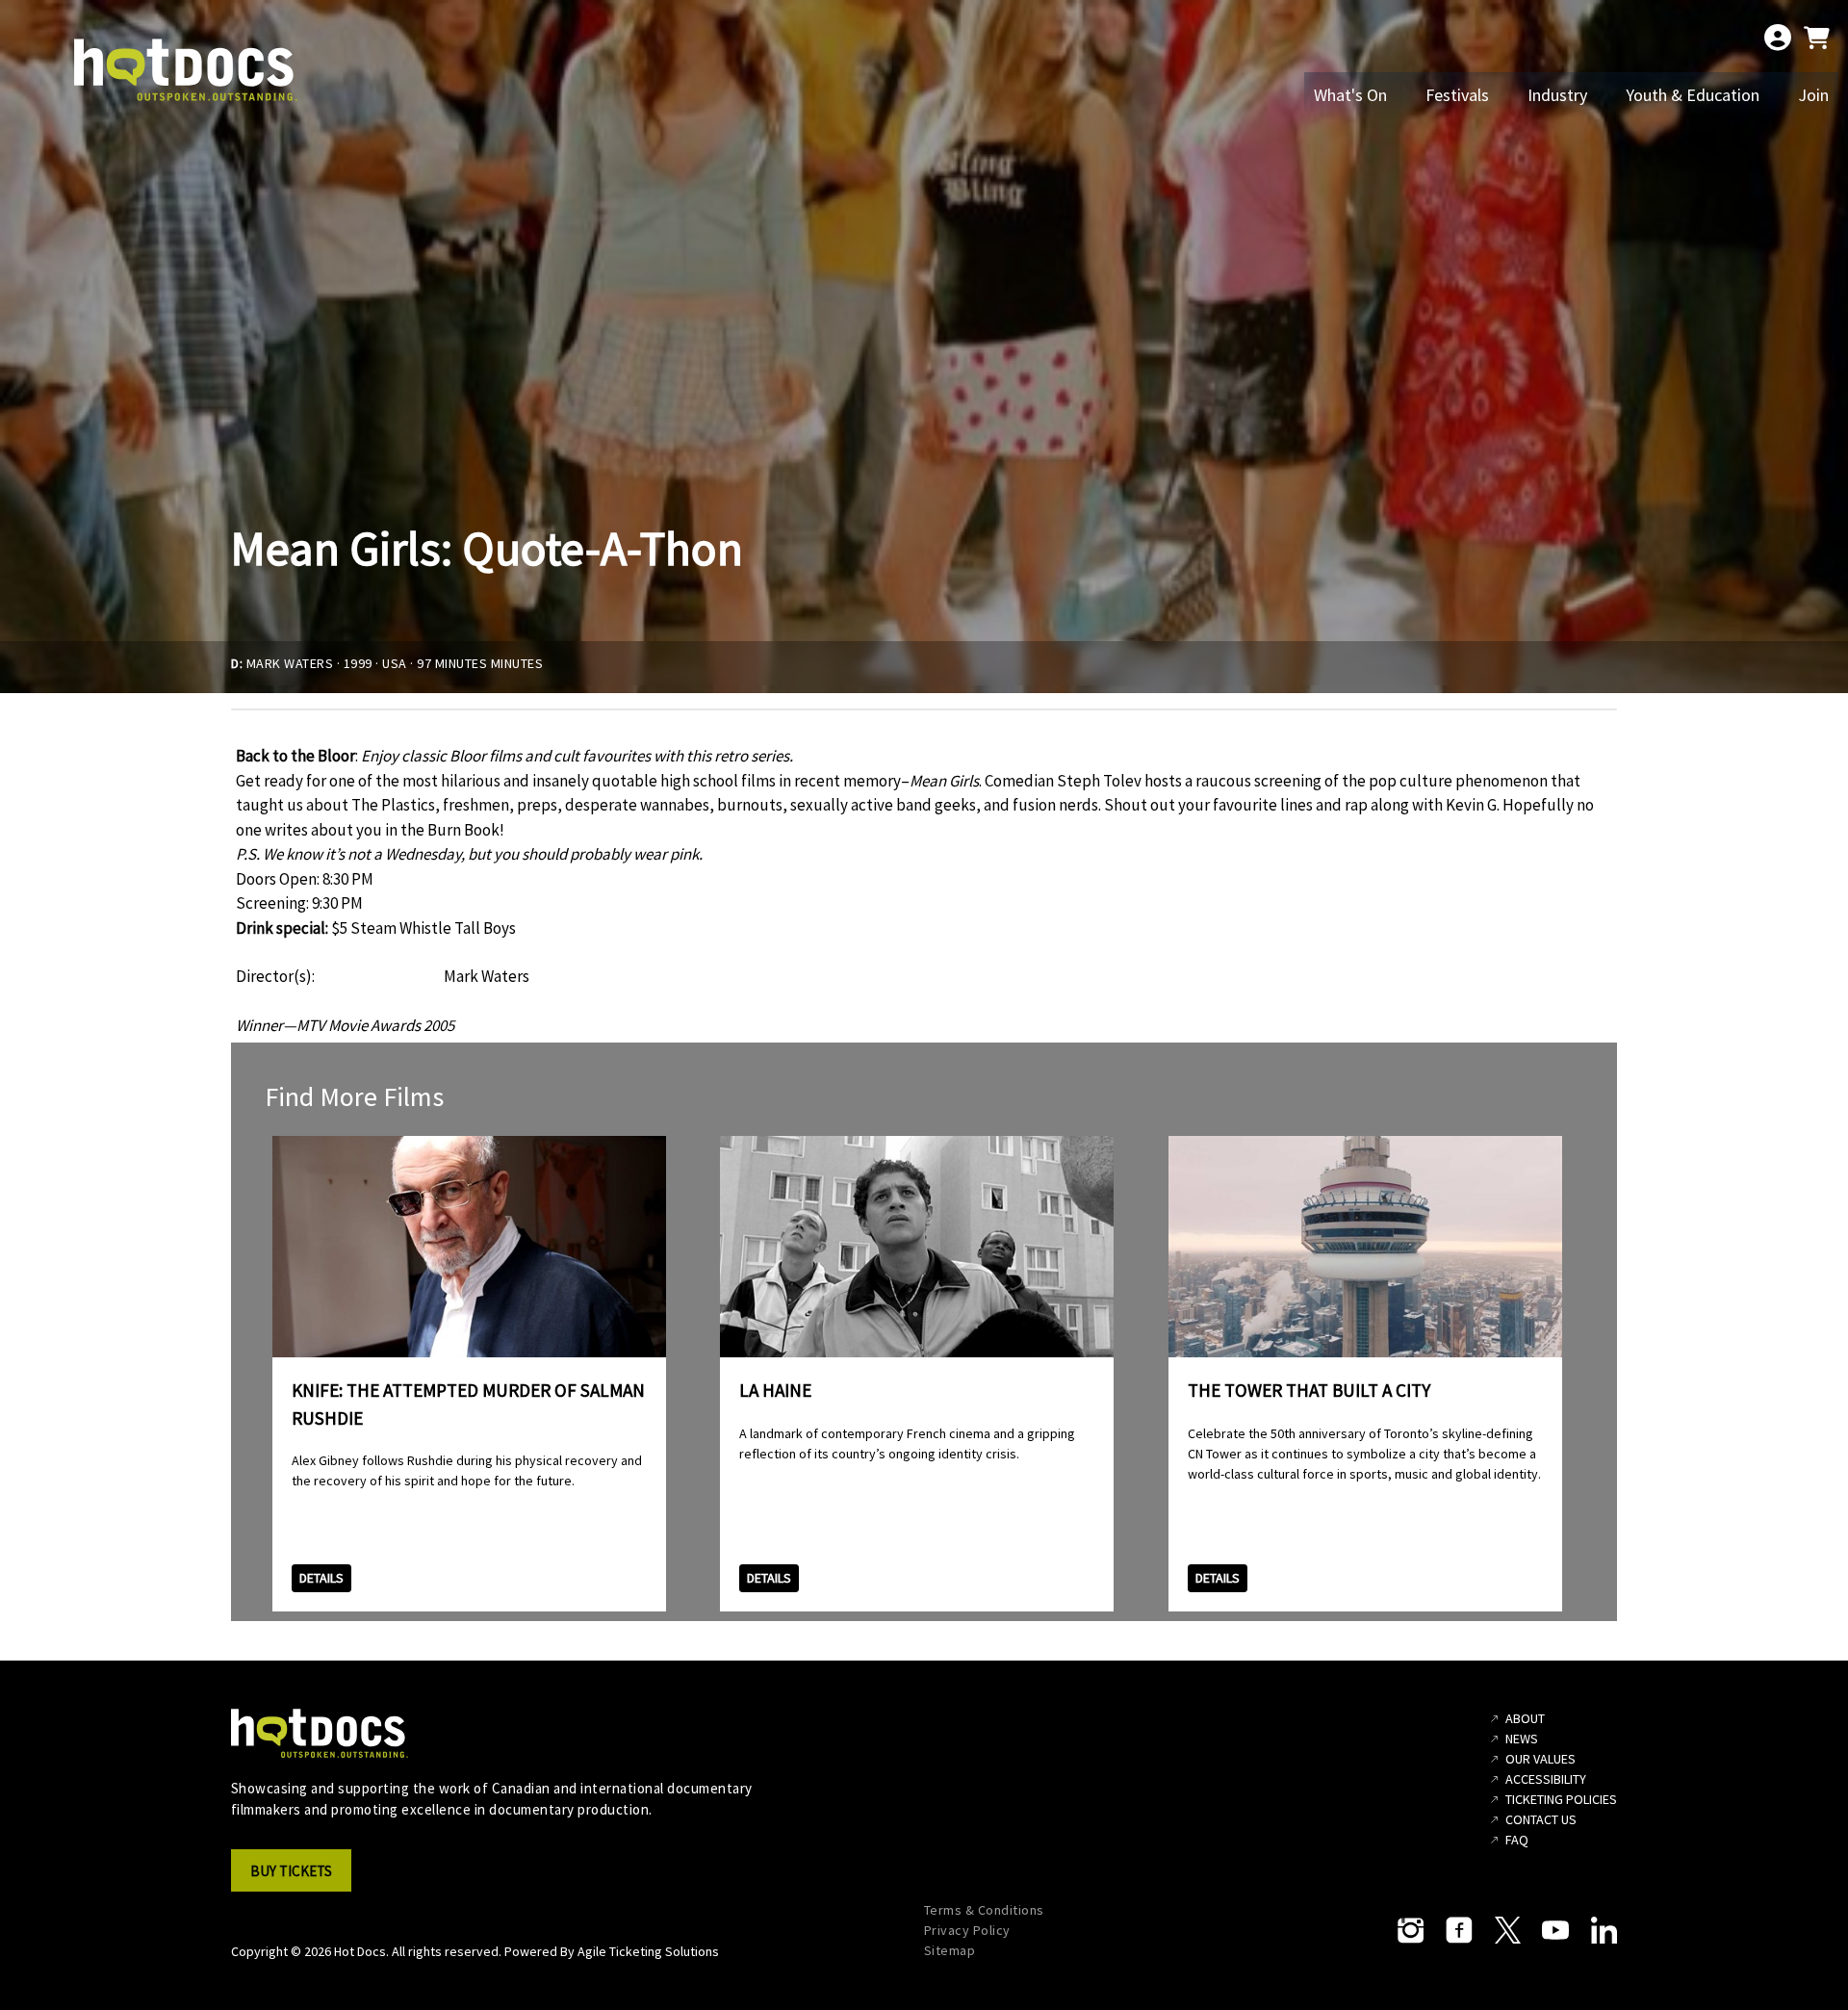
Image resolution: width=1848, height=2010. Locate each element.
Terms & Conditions (984, 1910)
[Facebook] (1459, 1930)
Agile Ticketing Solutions (648, 1951)
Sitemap (950, 1950)
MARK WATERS (290, 663)
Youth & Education (1693, 95)
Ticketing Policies (1561, 1799)
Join (1813, 95)
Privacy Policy (967, 1930)
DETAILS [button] (321, 1578)
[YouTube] (1555, 1930)
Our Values (1540, 1759)
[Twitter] (1507, 1930)
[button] (297, 1876)
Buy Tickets (291, 1871)
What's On (1350, 95)
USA (395, 663)
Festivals (1457, 95)
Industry (1557, 95)
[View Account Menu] (1778, 38)
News (1522, 1739)
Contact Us (1541, 1819)
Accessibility (1546, 1779)
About (1525, 1718)
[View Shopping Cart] (1816, 38)
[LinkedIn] (1604, 1930)
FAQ (1517, 1840)
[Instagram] (1411, 1930)
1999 (358, 663)
